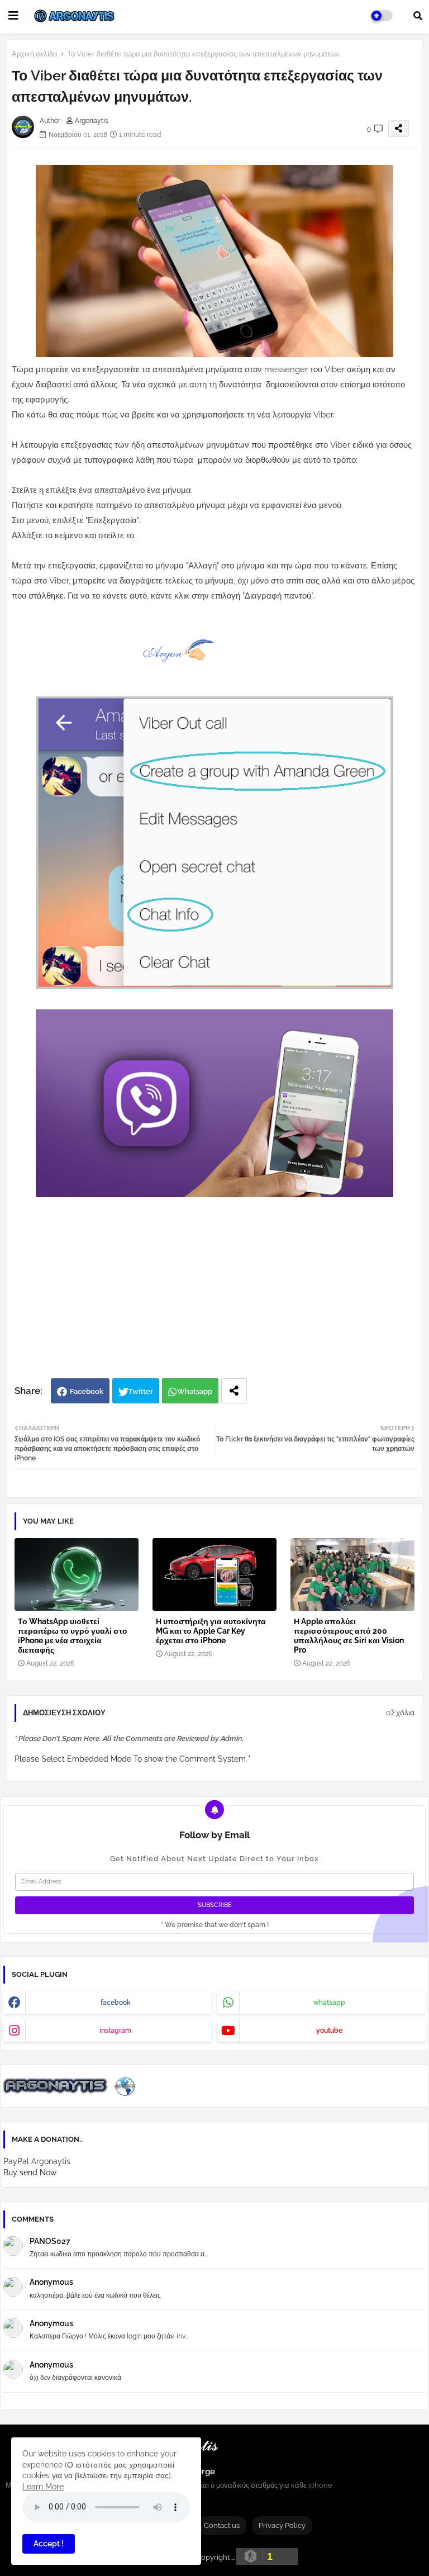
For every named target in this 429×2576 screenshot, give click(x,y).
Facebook (87, 1391)
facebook (116, 2003)
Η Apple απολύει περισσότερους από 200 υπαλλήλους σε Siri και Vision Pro (349, 1636)
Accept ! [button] (49, 2544)
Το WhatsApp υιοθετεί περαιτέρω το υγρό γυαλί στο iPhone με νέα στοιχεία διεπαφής (73, 1636)
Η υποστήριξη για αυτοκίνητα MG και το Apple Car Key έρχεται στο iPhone (211, 1631)
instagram (115, 2031)
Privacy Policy (282, 2525)
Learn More (43, 2487)
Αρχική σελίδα (35, 54)
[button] (418, 16)
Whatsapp (195, 1391)
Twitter (141, 1391)
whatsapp (329, 2003)
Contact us (222, 2525)
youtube (329, 2031)
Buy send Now (30, 2172)
